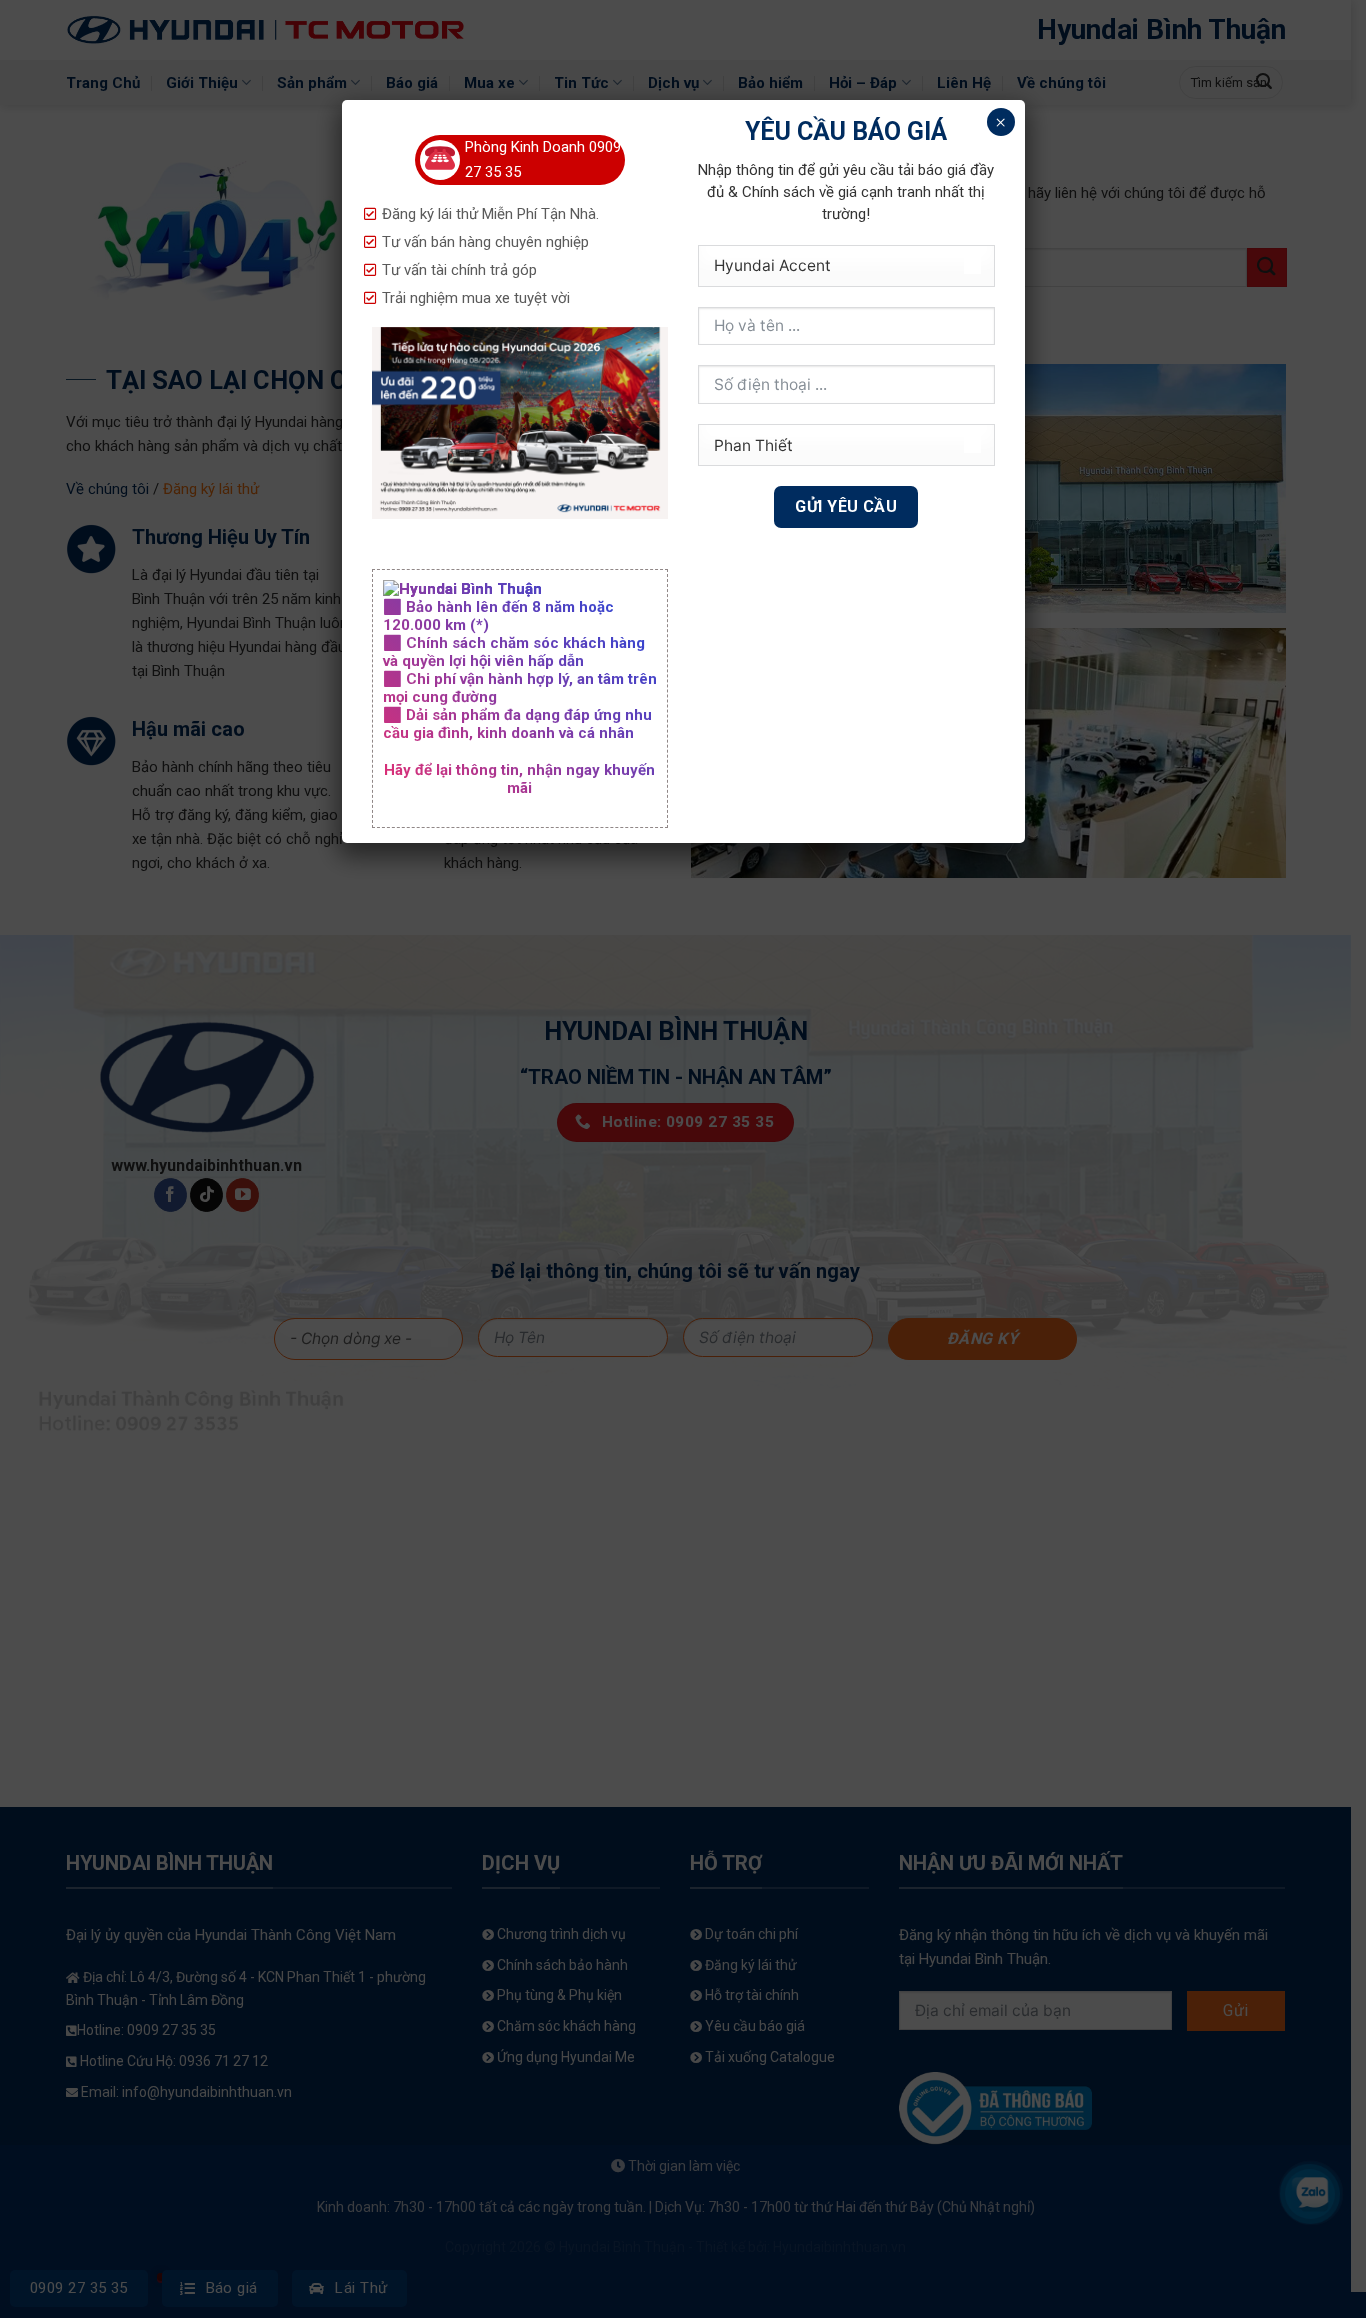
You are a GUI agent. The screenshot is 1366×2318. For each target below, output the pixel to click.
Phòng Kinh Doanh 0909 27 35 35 (543, 159)
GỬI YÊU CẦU (846, 506)
